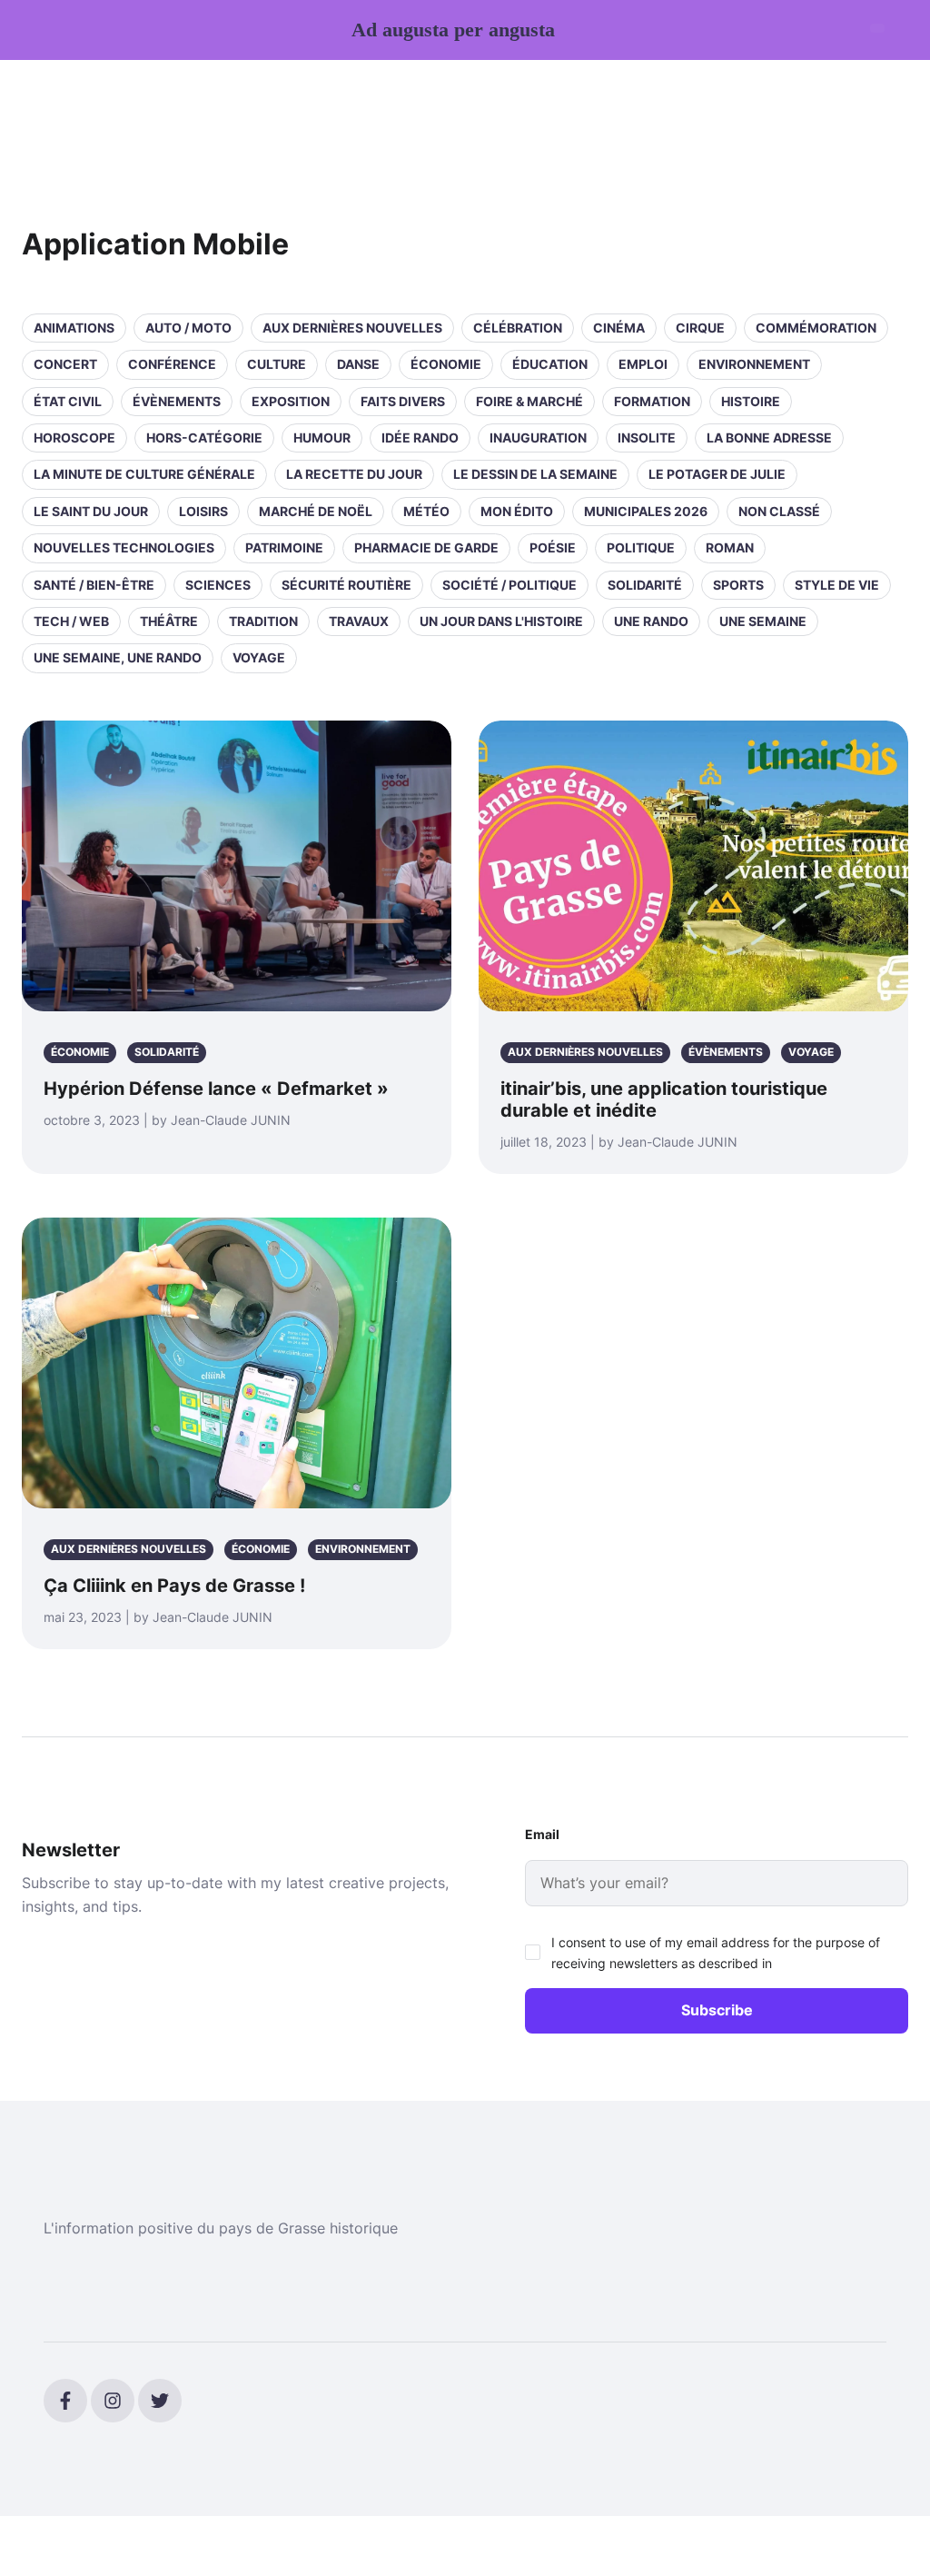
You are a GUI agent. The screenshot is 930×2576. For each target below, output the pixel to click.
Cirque (700, 328)
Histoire (751, 401)
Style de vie (837, 585)
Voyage (259, 657)
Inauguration (538, 438)
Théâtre (169, 621)
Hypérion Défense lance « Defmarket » (216, 1089)
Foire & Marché (529, 401)
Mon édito (517, 511)
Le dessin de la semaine (535, 474)
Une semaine (763, 621)
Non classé (779, 511)
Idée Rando (420, 438)
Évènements (177, 401)
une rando (651, 621)
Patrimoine (284, 547)
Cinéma (619, 328)
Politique (641, 547)
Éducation (550, 364)
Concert (65, 364)
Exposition (291, 401)
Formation (652, 401)
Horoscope (74, 438)
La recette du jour (354, 474)
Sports (738, 585)
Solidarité (645, 585)
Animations (74, 328)
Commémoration (816, 328)
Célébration (518, 328)
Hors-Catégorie (204, 438)
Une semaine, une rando (118, 657)
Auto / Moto (188, 328)
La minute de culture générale (144, 474)
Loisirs (203, 511)
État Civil (68, 401)
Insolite (647, 438)
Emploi (643, 364)
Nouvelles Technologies (124, 547)
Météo (426, 511)
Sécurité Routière (346, 585)
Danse (358, 364)
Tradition (263, 621)
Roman (730, 547)
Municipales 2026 (646, 511)
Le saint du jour (91, 511)
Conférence (172, 364)
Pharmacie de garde (426, 547)
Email (542, 1834)
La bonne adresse (769, 438)
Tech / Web (71, 621)
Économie (446, 364)
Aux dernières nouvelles (352, 328)
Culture (277, 364)
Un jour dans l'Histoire (501, 621)
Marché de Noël (316, 511)
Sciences (218, 585)
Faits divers (403, 401)
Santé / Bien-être (94, 585)
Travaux (359, 621)
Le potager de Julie (717, 474)
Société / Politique (510, 585)
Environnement (754, 364)
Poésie (553, 547)
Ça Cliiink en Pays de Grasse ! (174, 1586)
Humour (322, 438)
